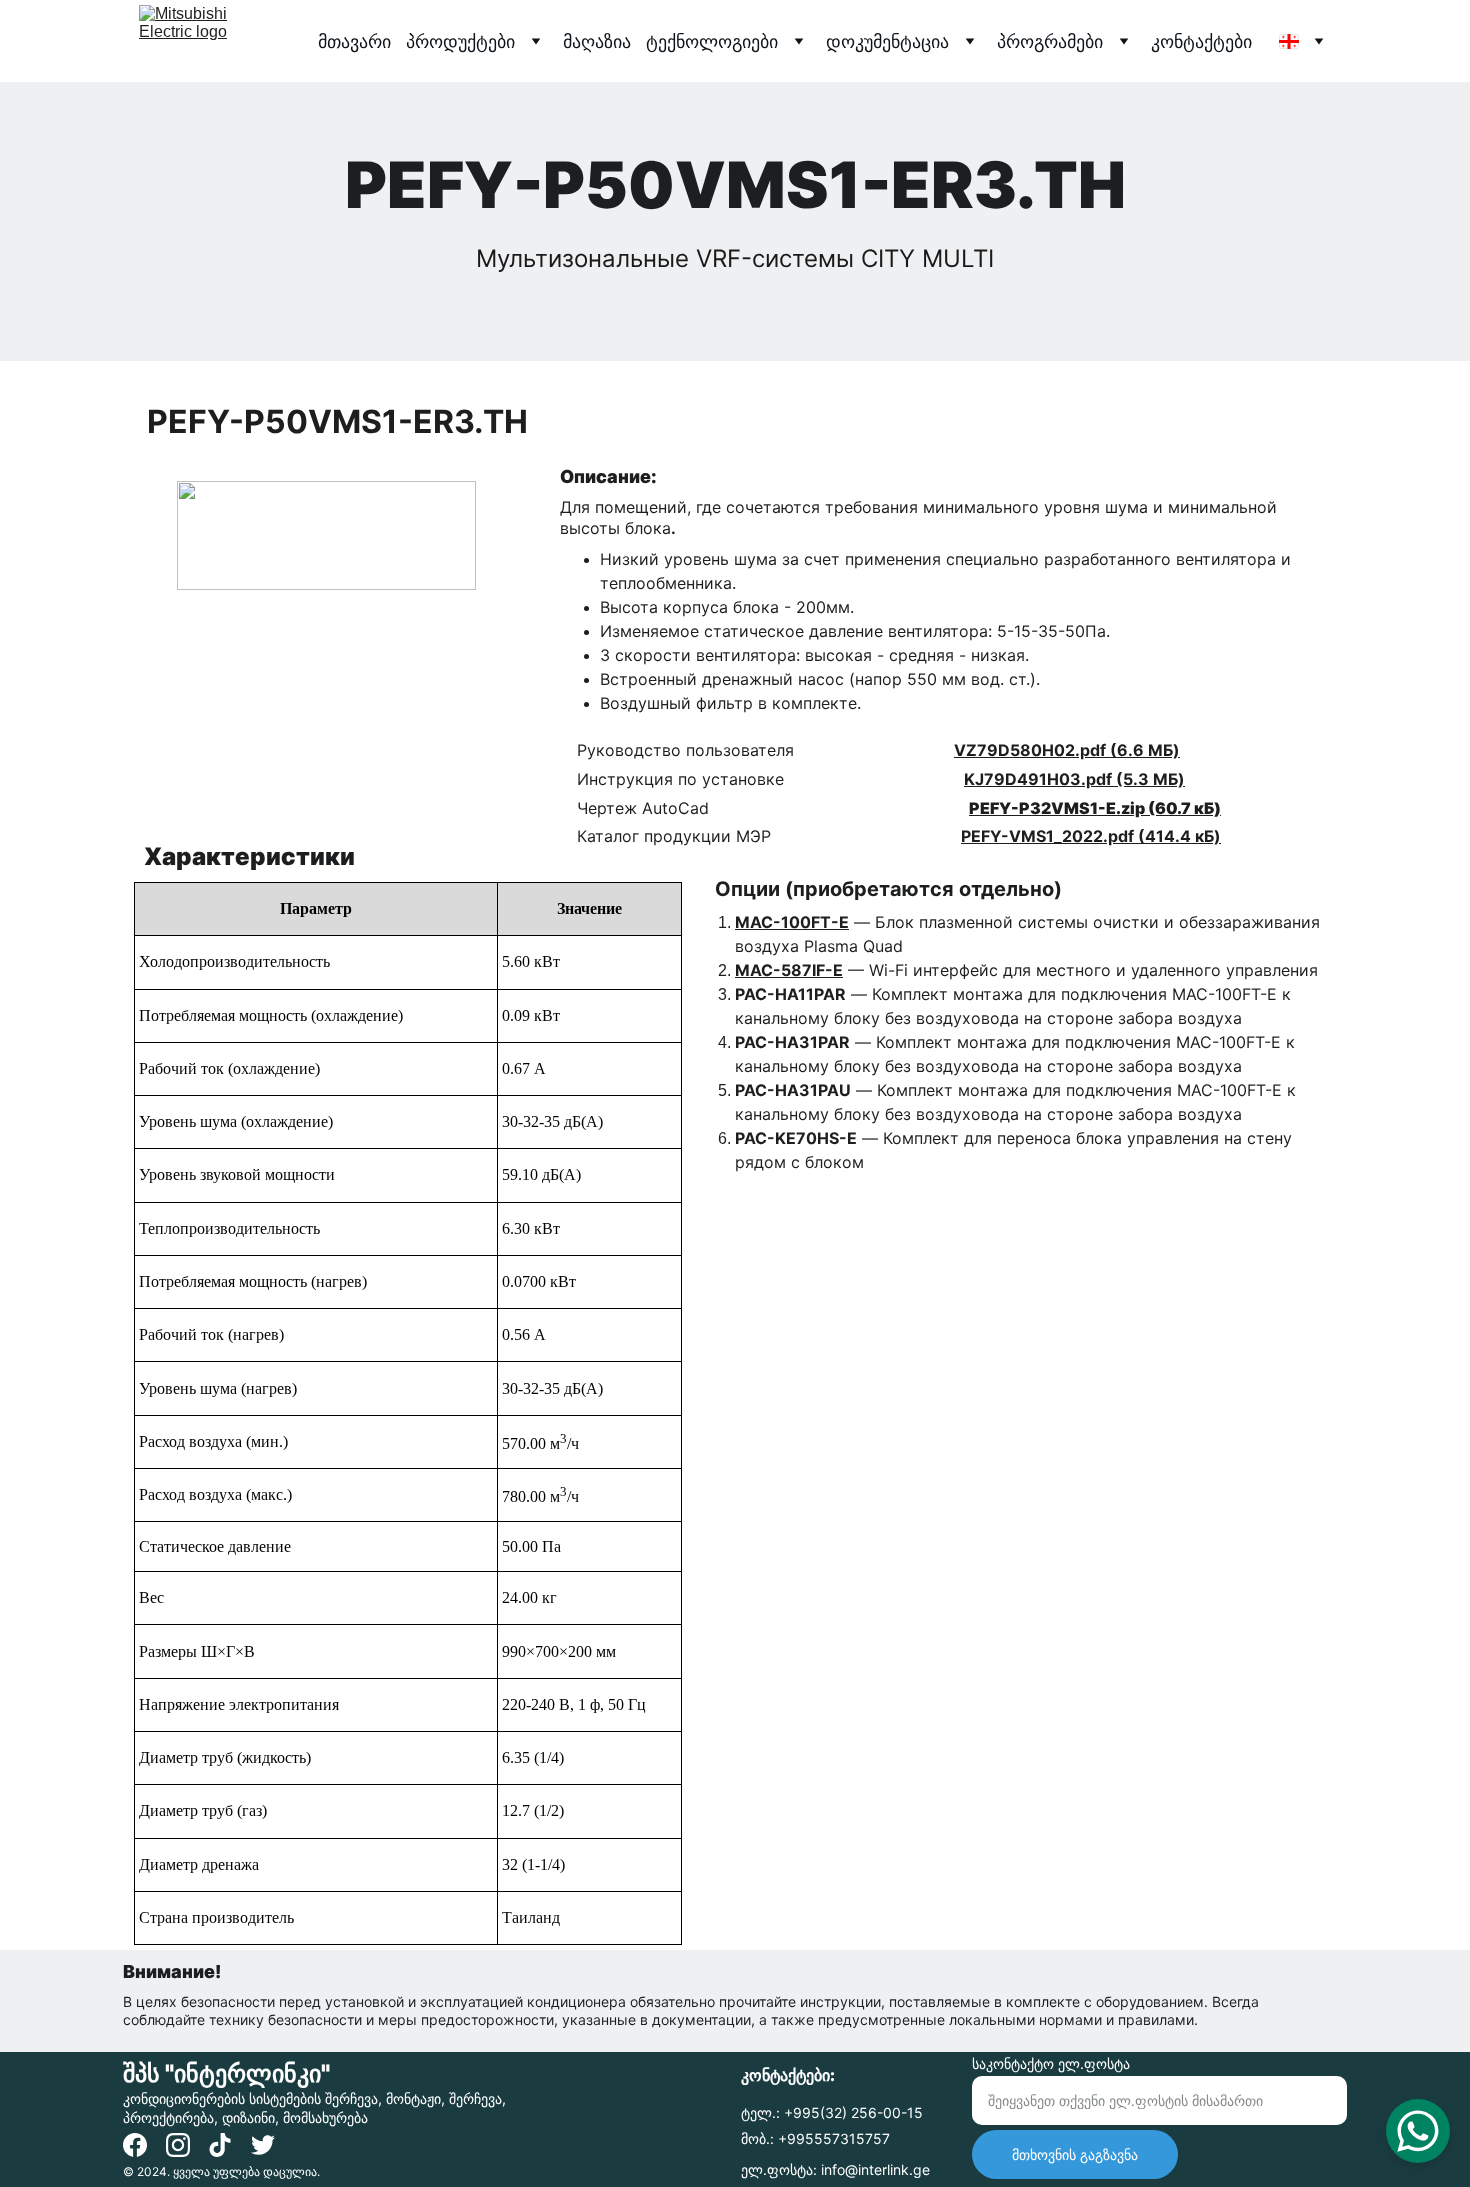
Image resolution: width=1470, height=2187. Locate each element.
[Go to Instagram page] (178, 2145)
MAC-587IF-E (789, 970)
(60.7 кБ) (1183, 808)
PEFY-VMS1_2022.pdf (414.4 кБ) (1091, 836)
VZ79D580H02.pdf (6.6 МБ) (1067, 750)
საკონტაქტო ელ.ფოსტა (1051, 2063)
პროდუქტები (460, 41)
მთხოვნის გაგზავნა (1075, 2154)
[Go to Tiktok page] (220, 2145)
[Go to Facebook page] (135, 2145)
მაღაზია (597, 41)
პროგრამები (1050, 41)
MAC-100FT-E (792, 922)
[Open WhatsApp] (1418, 2131)
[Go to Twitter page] (263, 2145)
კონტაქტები (1201, 41)
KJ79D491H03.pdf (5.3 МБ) (1074, 779)
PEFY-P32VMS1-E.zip (1057, 808)
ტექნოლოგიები (712, 41)
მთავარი (354, 41)
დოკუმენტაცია (887, 41)
